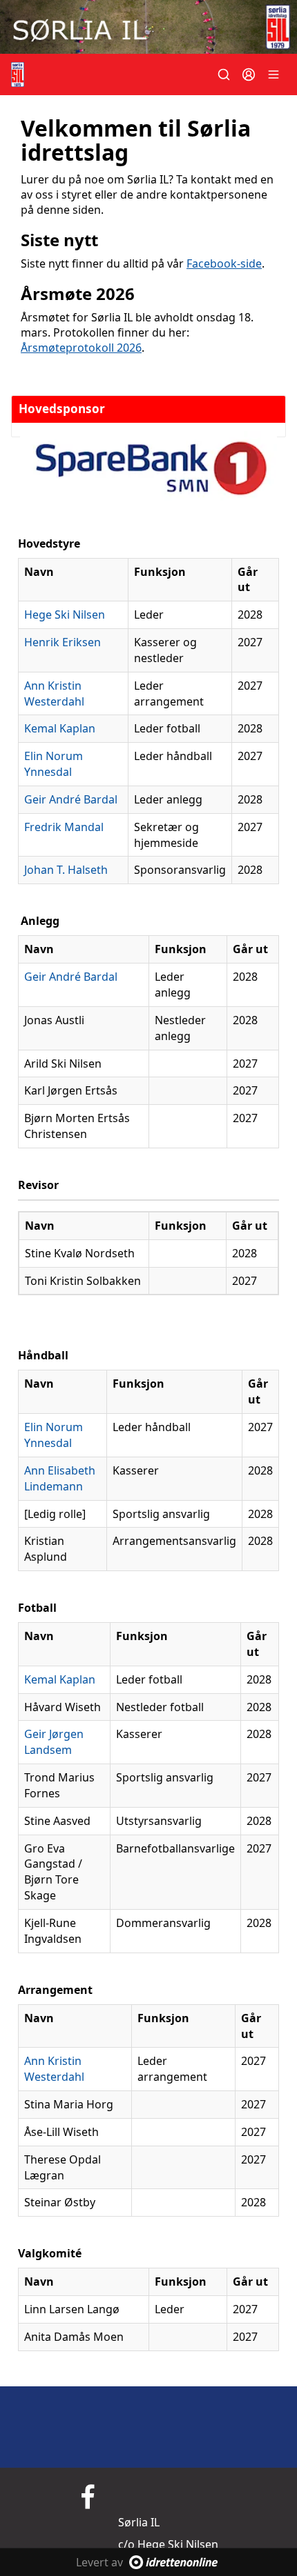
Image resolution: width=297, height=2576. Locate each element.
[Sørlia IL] (148, 27)
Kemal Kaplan (60, 728)
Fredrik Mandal (64, 827)
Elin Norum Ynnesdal (54, 764)
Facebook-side (224, 263)
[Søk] (224, 74)
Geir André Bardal (71, 799)
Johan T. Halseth (66, 870)
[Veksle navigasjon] (274, 74)
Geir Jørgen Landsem (54, 1742)
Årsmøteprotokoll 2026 (81, 348)
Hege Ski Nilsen (65, 615)
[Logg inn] (249, 74)
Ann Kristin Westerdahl (54, 693)
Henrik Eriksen (63, 642)
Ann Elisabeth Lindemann (60, 1478)
